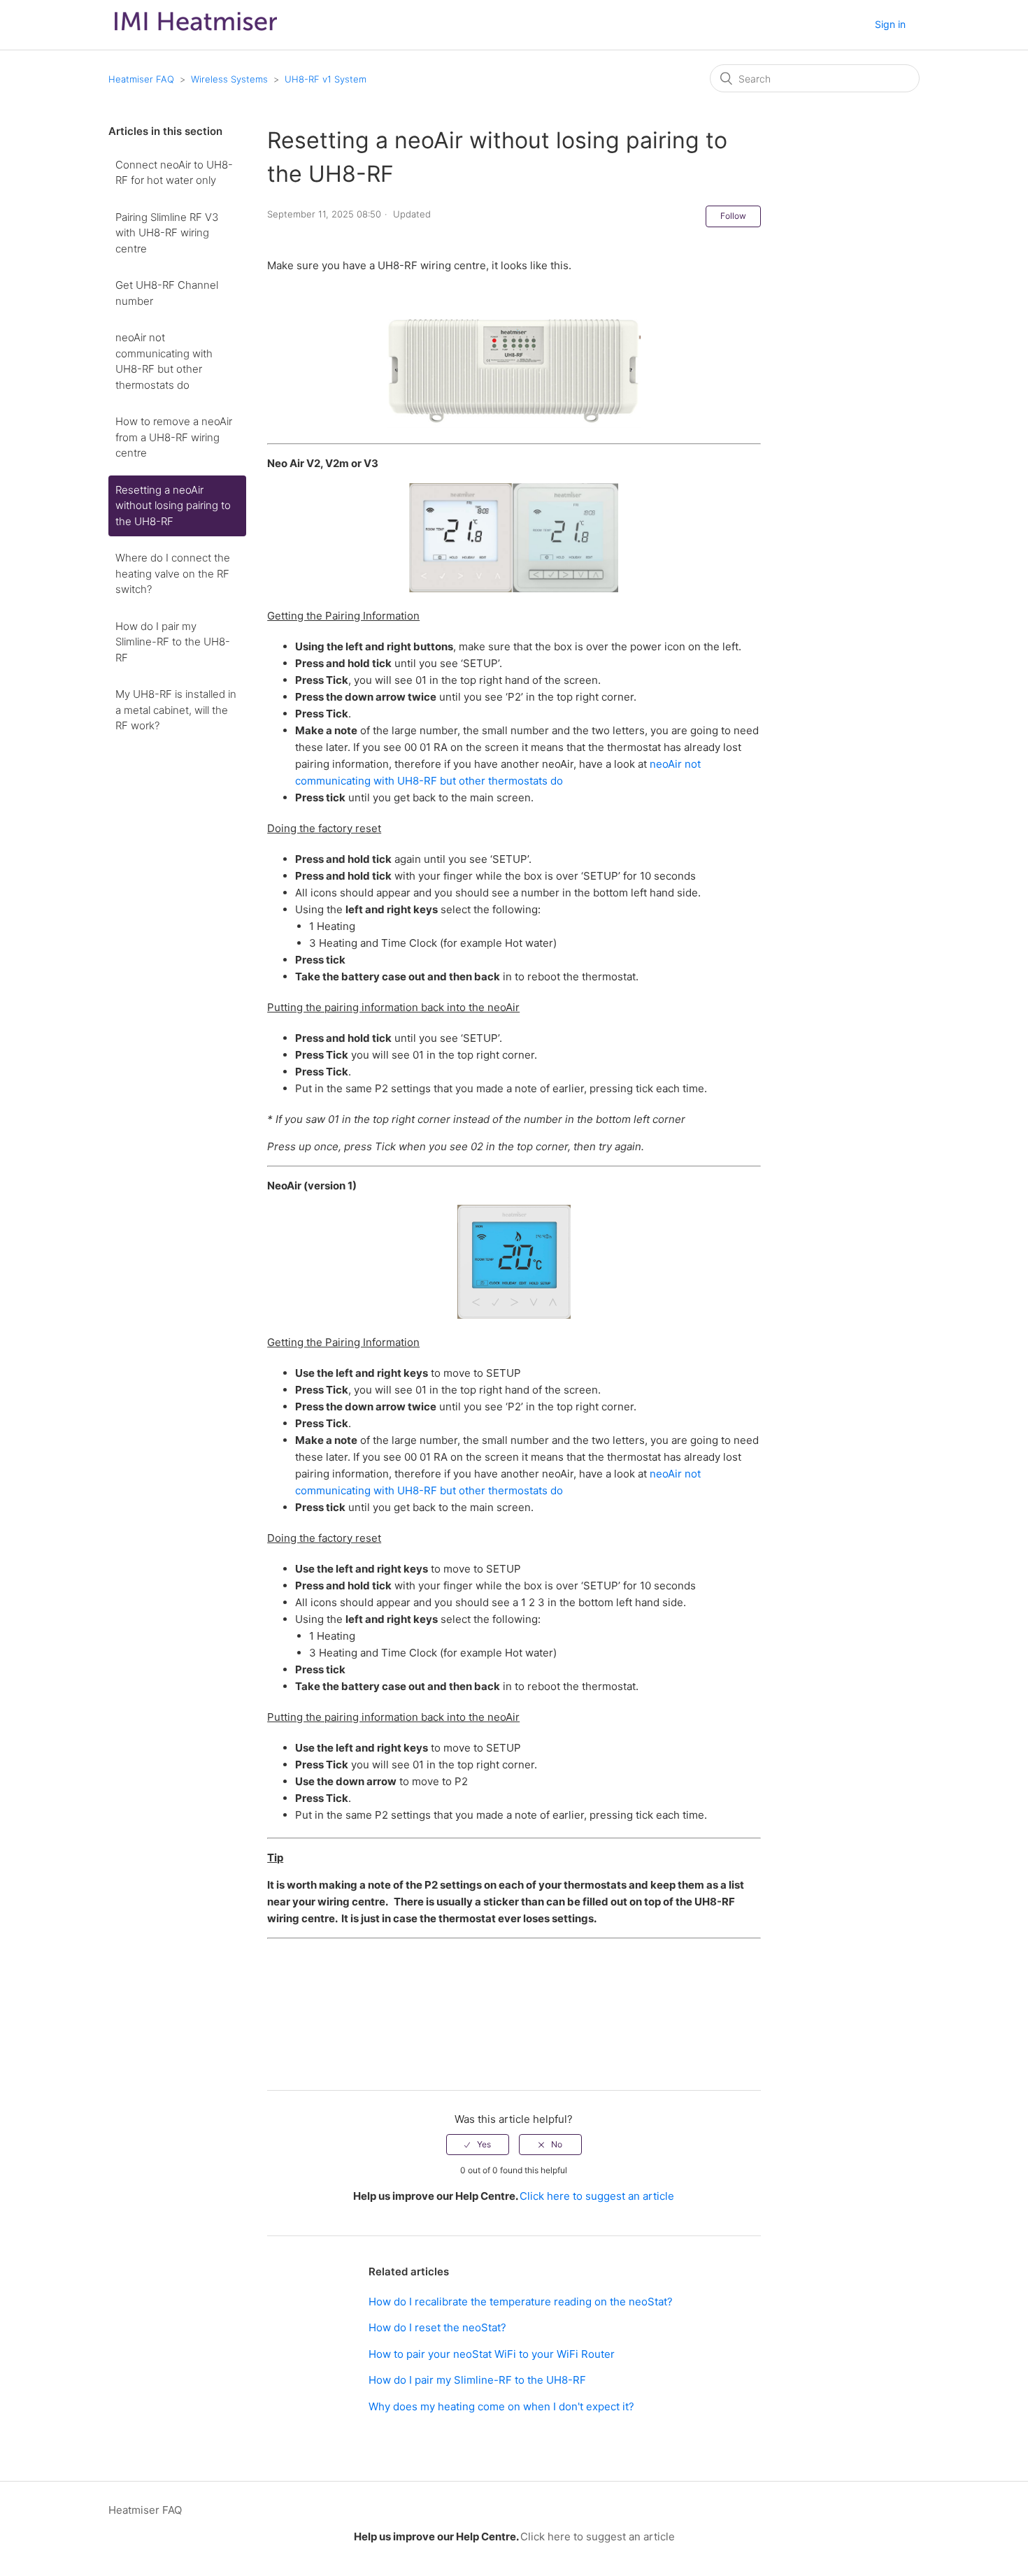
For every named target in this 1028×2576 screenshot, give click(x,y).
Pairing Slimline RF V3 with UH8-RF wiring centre (167, 233)
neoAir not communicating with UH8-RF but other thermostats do (164, 361)
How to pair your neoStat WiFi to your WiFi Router (492, 2354)
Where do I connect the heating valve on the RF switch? (173, 573)
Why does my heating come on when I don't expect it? (501, 2406)
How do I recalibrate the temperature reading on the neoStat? (521, 2302)
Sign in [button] (890, 24)
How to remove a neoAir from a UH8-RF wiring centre (174, 437)
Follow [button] (733, 216)
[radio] (478, 2145)
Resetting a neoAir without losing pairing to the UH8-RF (173, 506)
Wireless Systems (229, 79)
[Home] (196, 34)
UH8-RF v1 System (326, 79)
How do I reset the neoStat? (437, 2327)
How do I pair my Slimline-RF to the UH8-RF (173, 642)
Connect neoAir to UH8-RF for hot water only (174, 173)
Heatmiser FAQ (141, 79)
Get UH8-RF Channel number (167, 293)
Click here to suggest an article (597, 2196)
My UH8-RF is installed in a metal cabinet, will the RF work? (176, 710)
